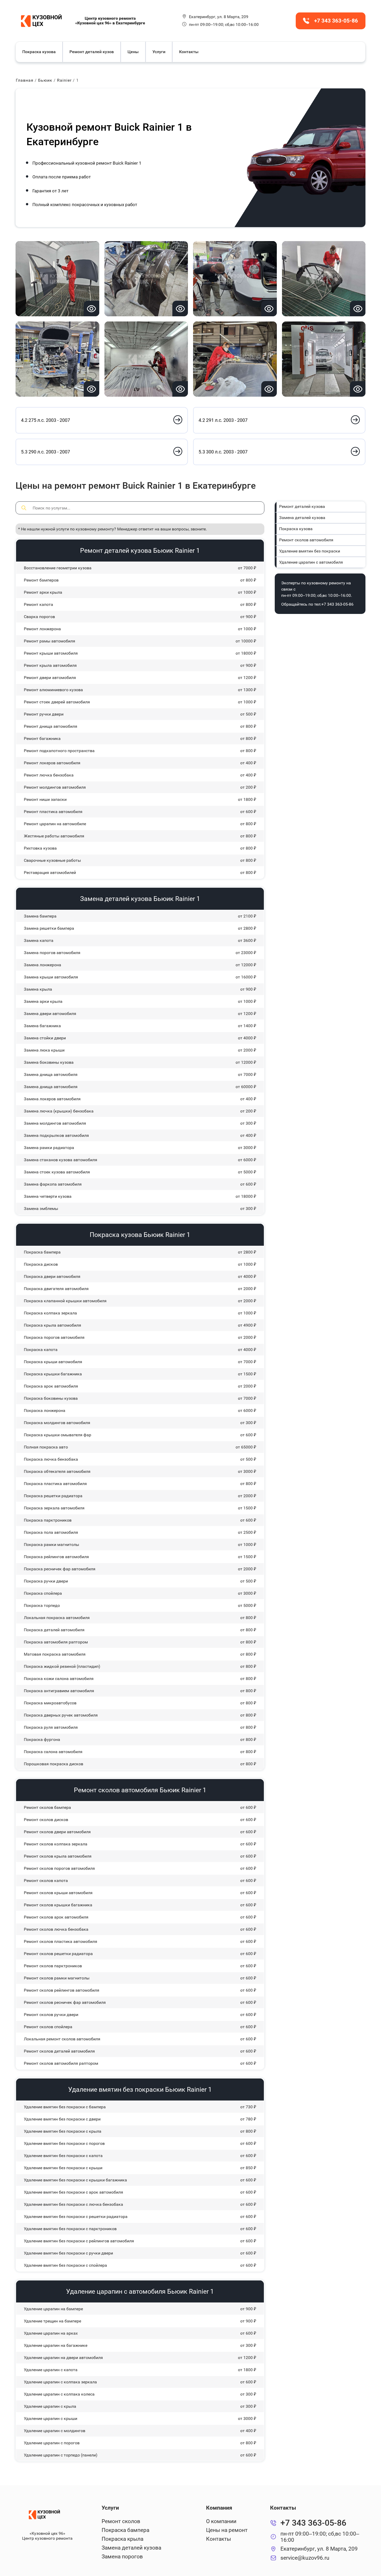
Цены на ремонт (227, 2530)
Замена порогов (122, 2557)
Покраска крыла (122, 2539)
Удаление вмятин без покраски (310, 551)
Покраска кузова (39, 52)
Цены (133, 52)
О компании (221, 2521)
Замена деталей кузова (302, 518)
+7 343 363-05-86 (337, 604)
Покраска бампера (125, 2530)
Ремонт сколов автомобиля (306, 540)
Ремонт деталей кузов (92, 52)
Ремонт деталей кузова (302, 506)
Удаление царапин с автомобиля (311, 562)
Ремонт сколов (121, 2521)
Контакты (189, 52)
